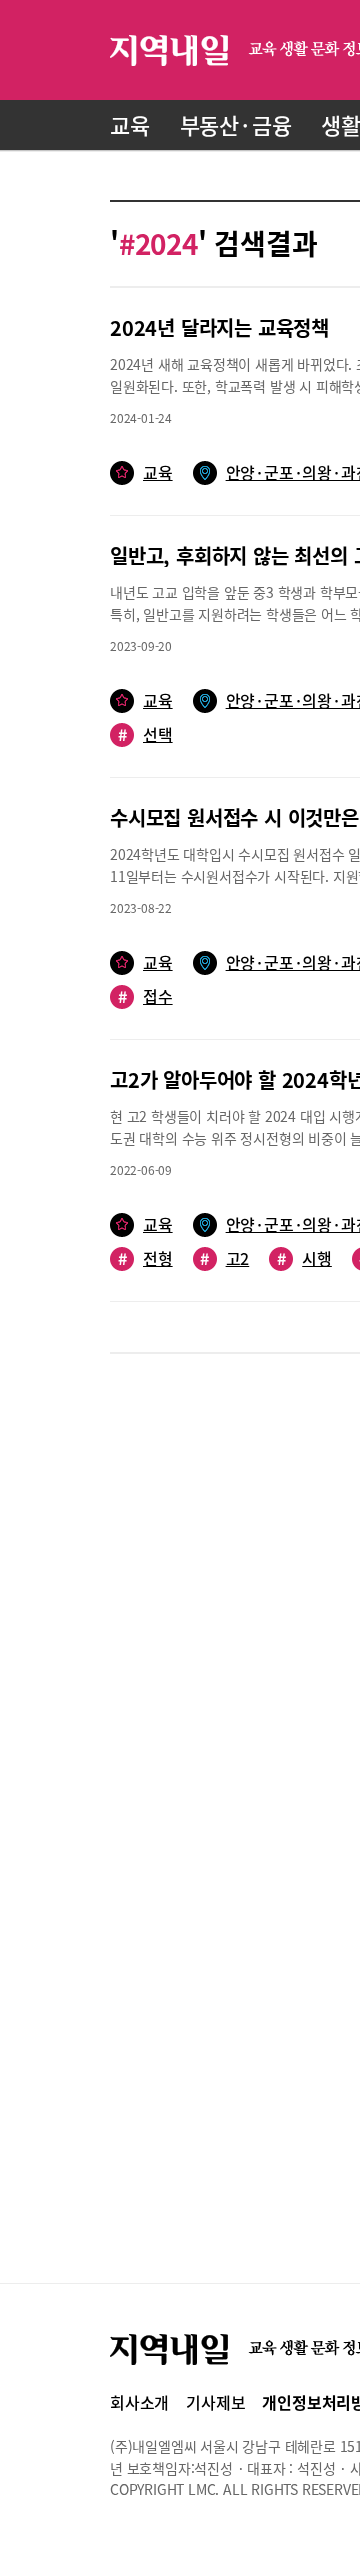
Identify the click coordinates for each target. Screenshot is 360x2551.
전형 (145, 1258)
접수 (145, 996)
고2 (224, 1258)
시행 (304, 1258)
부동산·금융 (236, 124)
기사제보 (215, 2402)
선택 (145, 734)
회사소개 (139, 2402)
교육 (130, 124)
